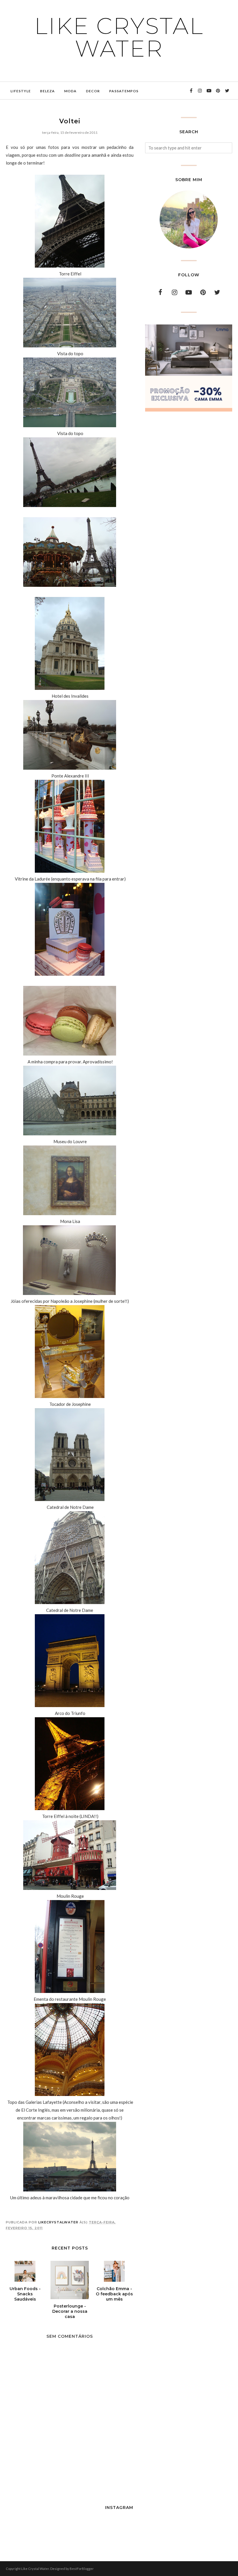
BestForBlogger (82, 2569)
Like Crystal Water (119, 37)
